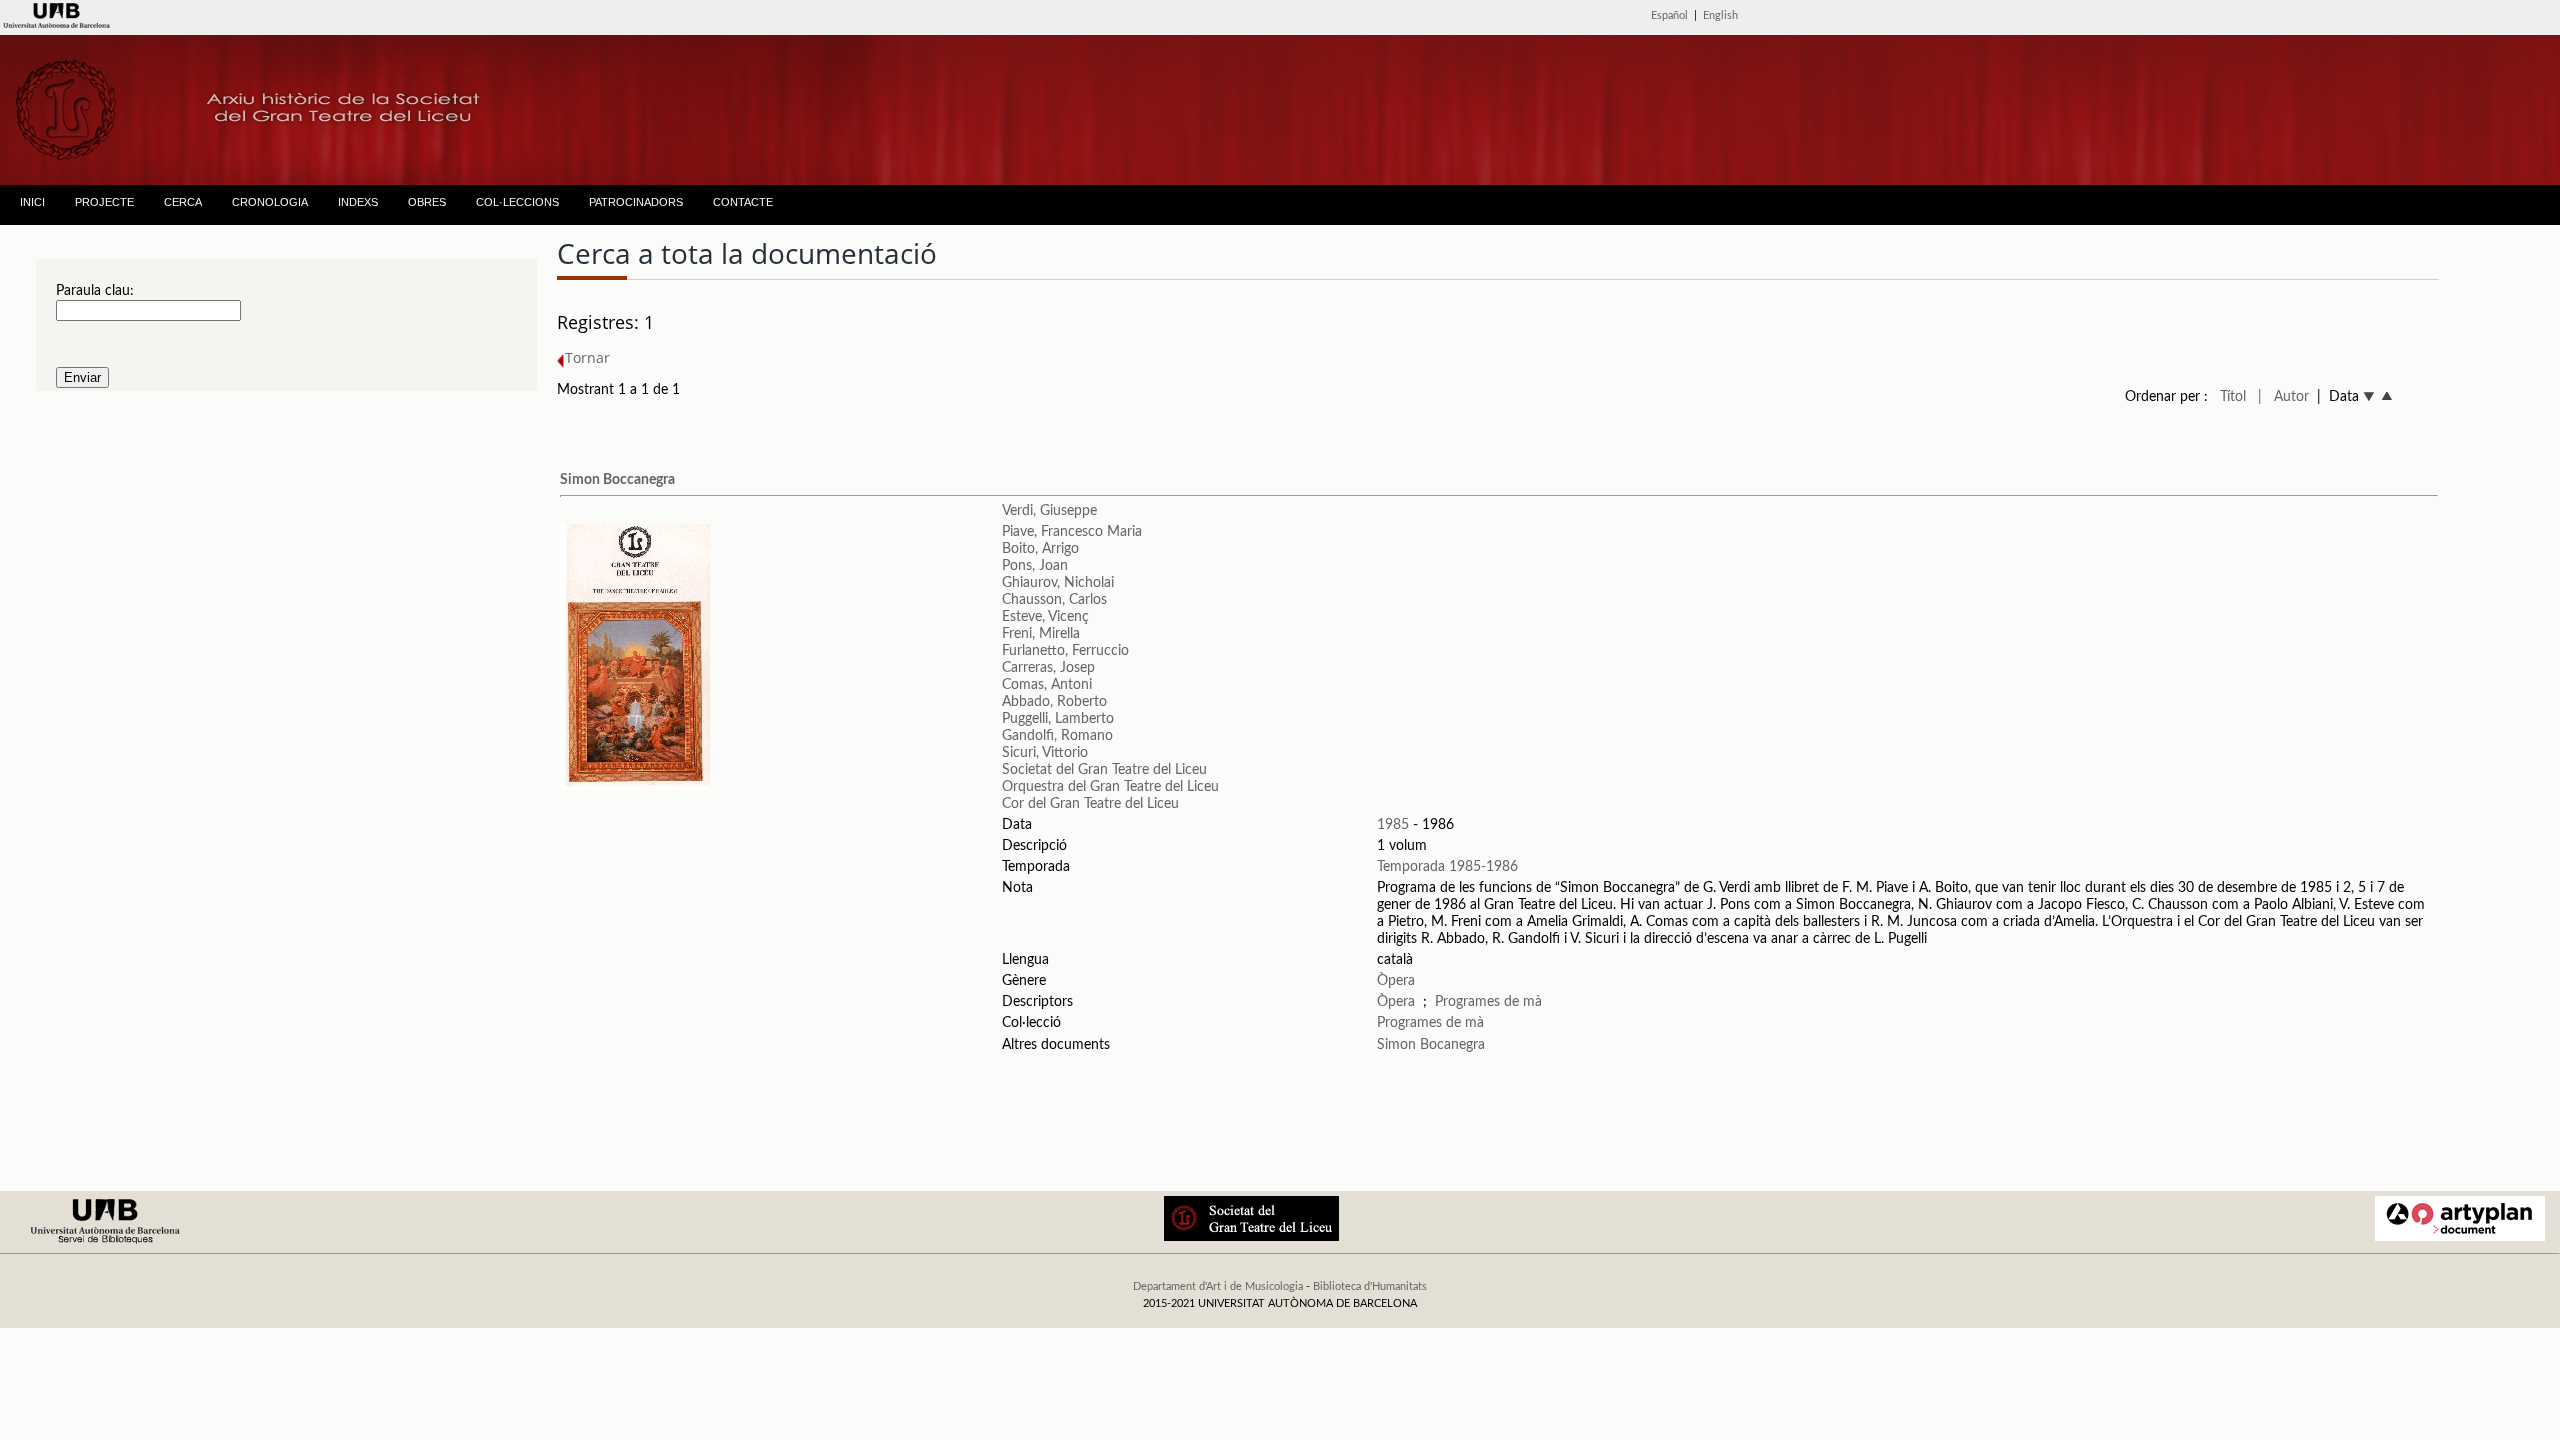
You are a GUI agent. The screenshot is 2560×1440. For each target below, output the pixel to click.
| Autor (2283, 397)
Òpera (1396, 981)
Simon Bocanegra (1431, 1045)
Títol (2233, 397)
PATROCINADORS (636, 202)
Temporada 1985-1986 (1447, 867)
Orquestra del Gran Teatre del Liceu (1110, 787)
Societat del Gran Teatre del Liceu (1104, 770)
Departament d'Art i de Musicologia (1218, 1286)
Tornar (587, 357)
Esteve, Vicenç (1045, 617)
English (1720, 15)
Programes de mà (1488, 1002)
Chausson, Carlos (1054, 600)
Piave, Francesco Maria (1072, 532)
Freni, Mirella (1041, 634)
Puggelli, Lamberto (1058, 719)
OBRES (427, 202)
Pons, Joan (1035, 566)
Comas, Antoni (1047, 685)
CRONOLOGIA (270, 202)
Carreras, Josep (1048, 668)
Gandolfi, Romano (1057, 736)
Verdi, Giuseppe (1049, 511)
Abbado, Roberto (1054, 702)
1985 (1393, 825)
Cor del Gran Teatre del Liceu (1090, 804)
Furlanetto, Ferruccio (1065, 651)
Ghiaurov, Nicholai (1058, 583)
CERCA (183, 202)
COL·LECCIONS (517, 202)
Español (1669, 15)
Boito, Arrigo (1040, 549)
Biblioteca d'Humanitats (1370, 1286)
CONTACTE (743, 202)
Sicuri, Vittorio (1045, 753)
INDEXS (358, 202)
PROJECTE (104, 202)
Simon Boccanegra (617, 480)
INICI (32, 202)
